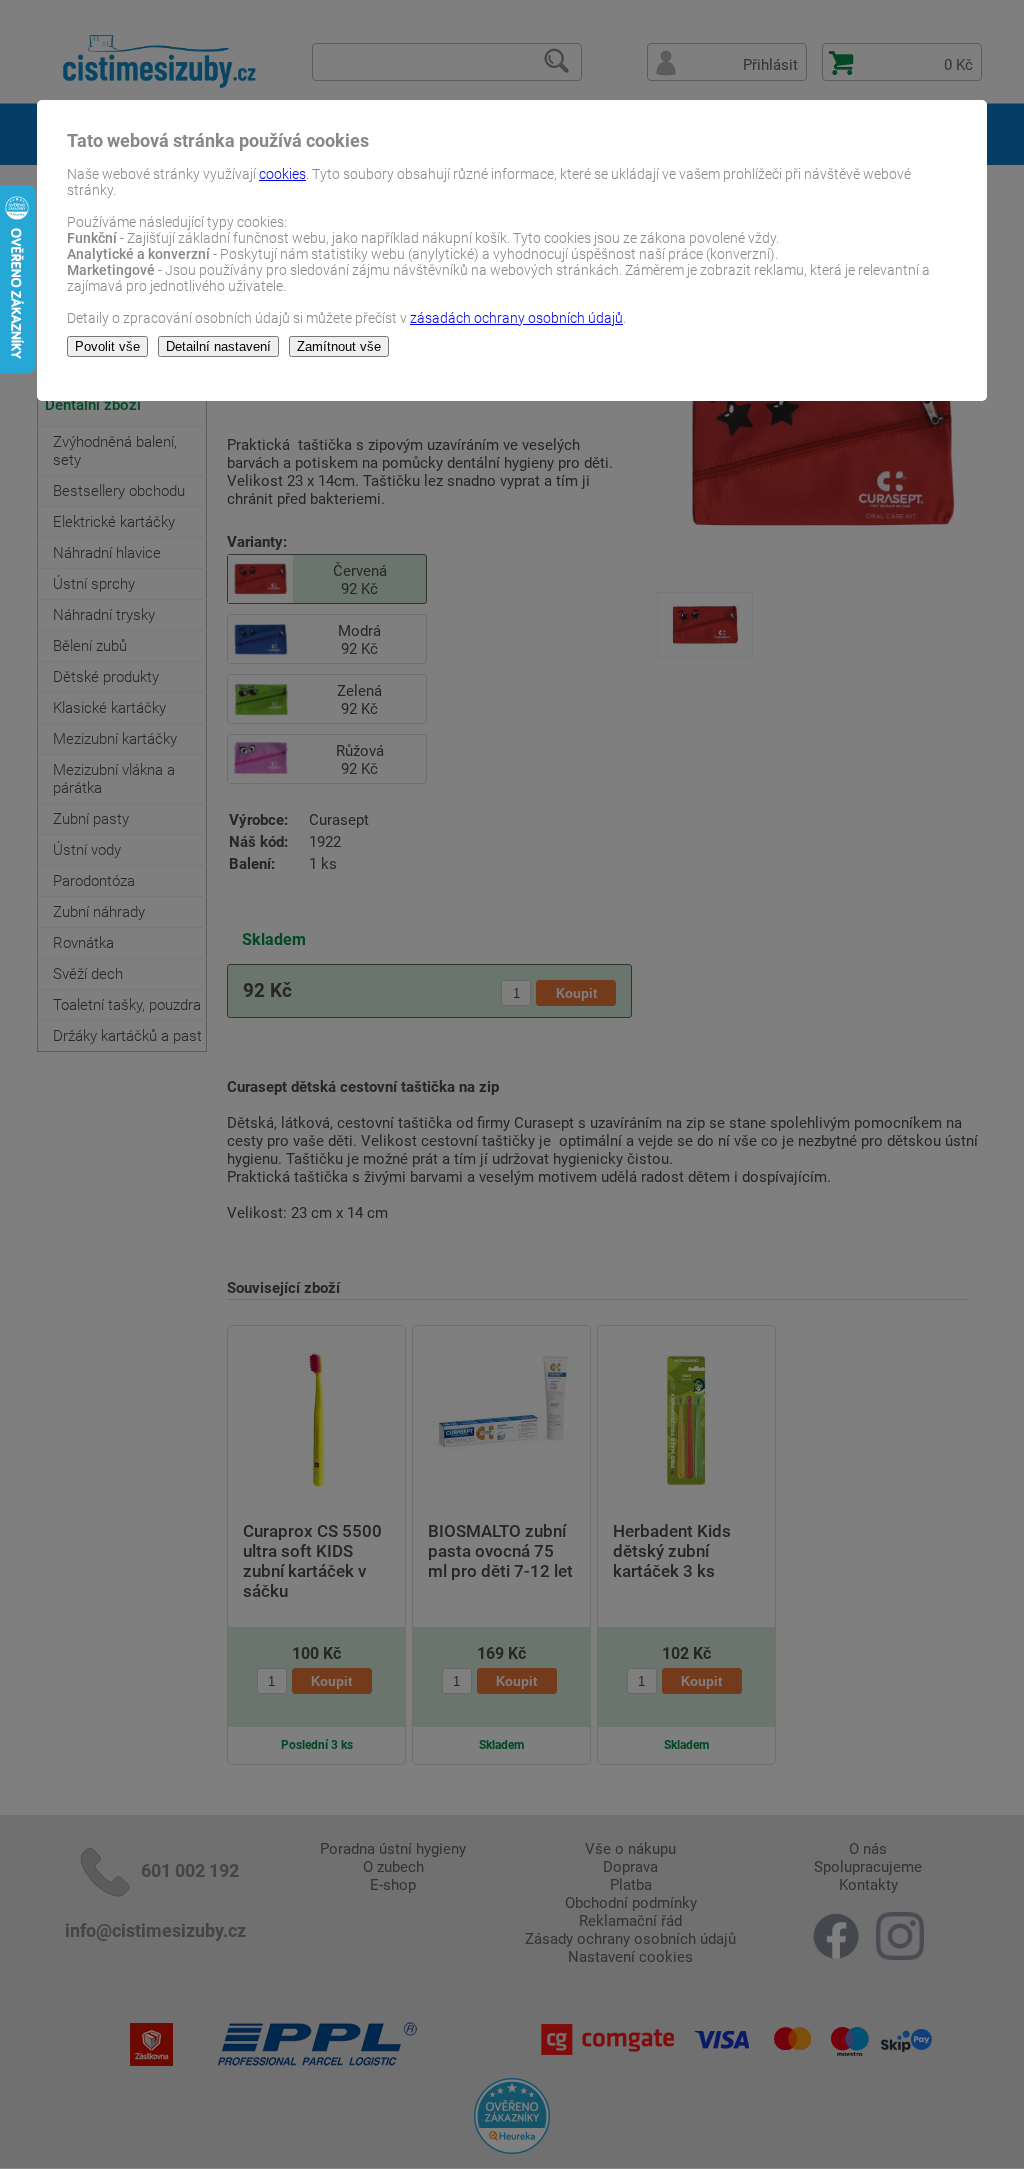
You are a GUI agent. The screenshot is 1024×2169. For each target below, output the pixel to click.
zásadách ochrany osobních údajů (516, 318)
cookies (282, 174)
